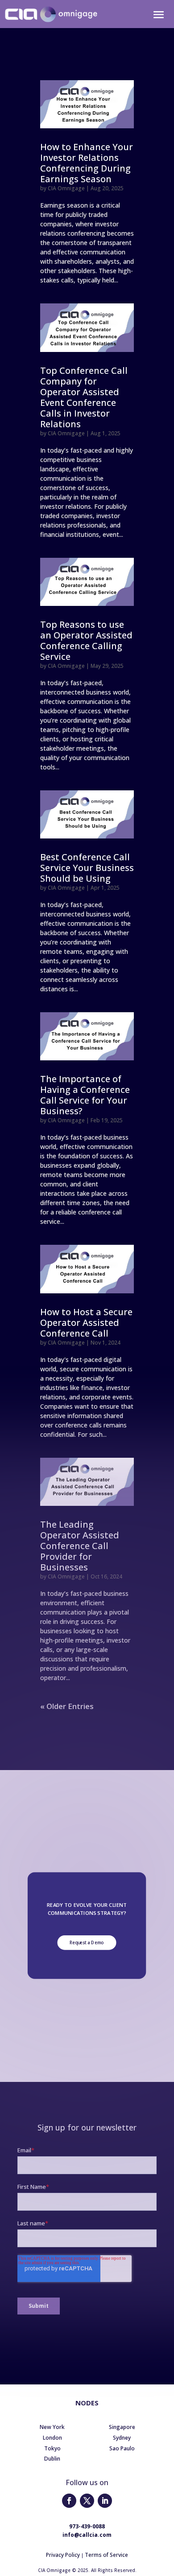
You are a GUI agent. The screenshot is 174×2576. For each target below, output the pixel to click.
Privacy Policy (63, 2555)
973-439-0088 (87, 2526)
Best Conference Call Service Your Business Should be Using (87, 868)
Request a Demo (87, 1942)
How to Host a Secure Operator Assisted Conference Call (86, 1323)
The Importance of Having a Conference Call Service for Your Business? (85, 1095)
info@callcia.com (87, 2535)
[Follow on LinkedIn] (105, 2501)
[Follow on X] (87, 2501)
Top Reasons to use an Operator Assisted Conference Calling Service (86, 640)
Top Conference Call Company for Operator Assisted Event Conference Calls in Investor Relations (84, 397)
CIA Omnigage (66, 188)
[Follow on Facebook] (69, 2501)
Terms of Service (106, 2555)
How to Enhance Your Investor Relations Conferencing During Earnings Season (87, 163)
